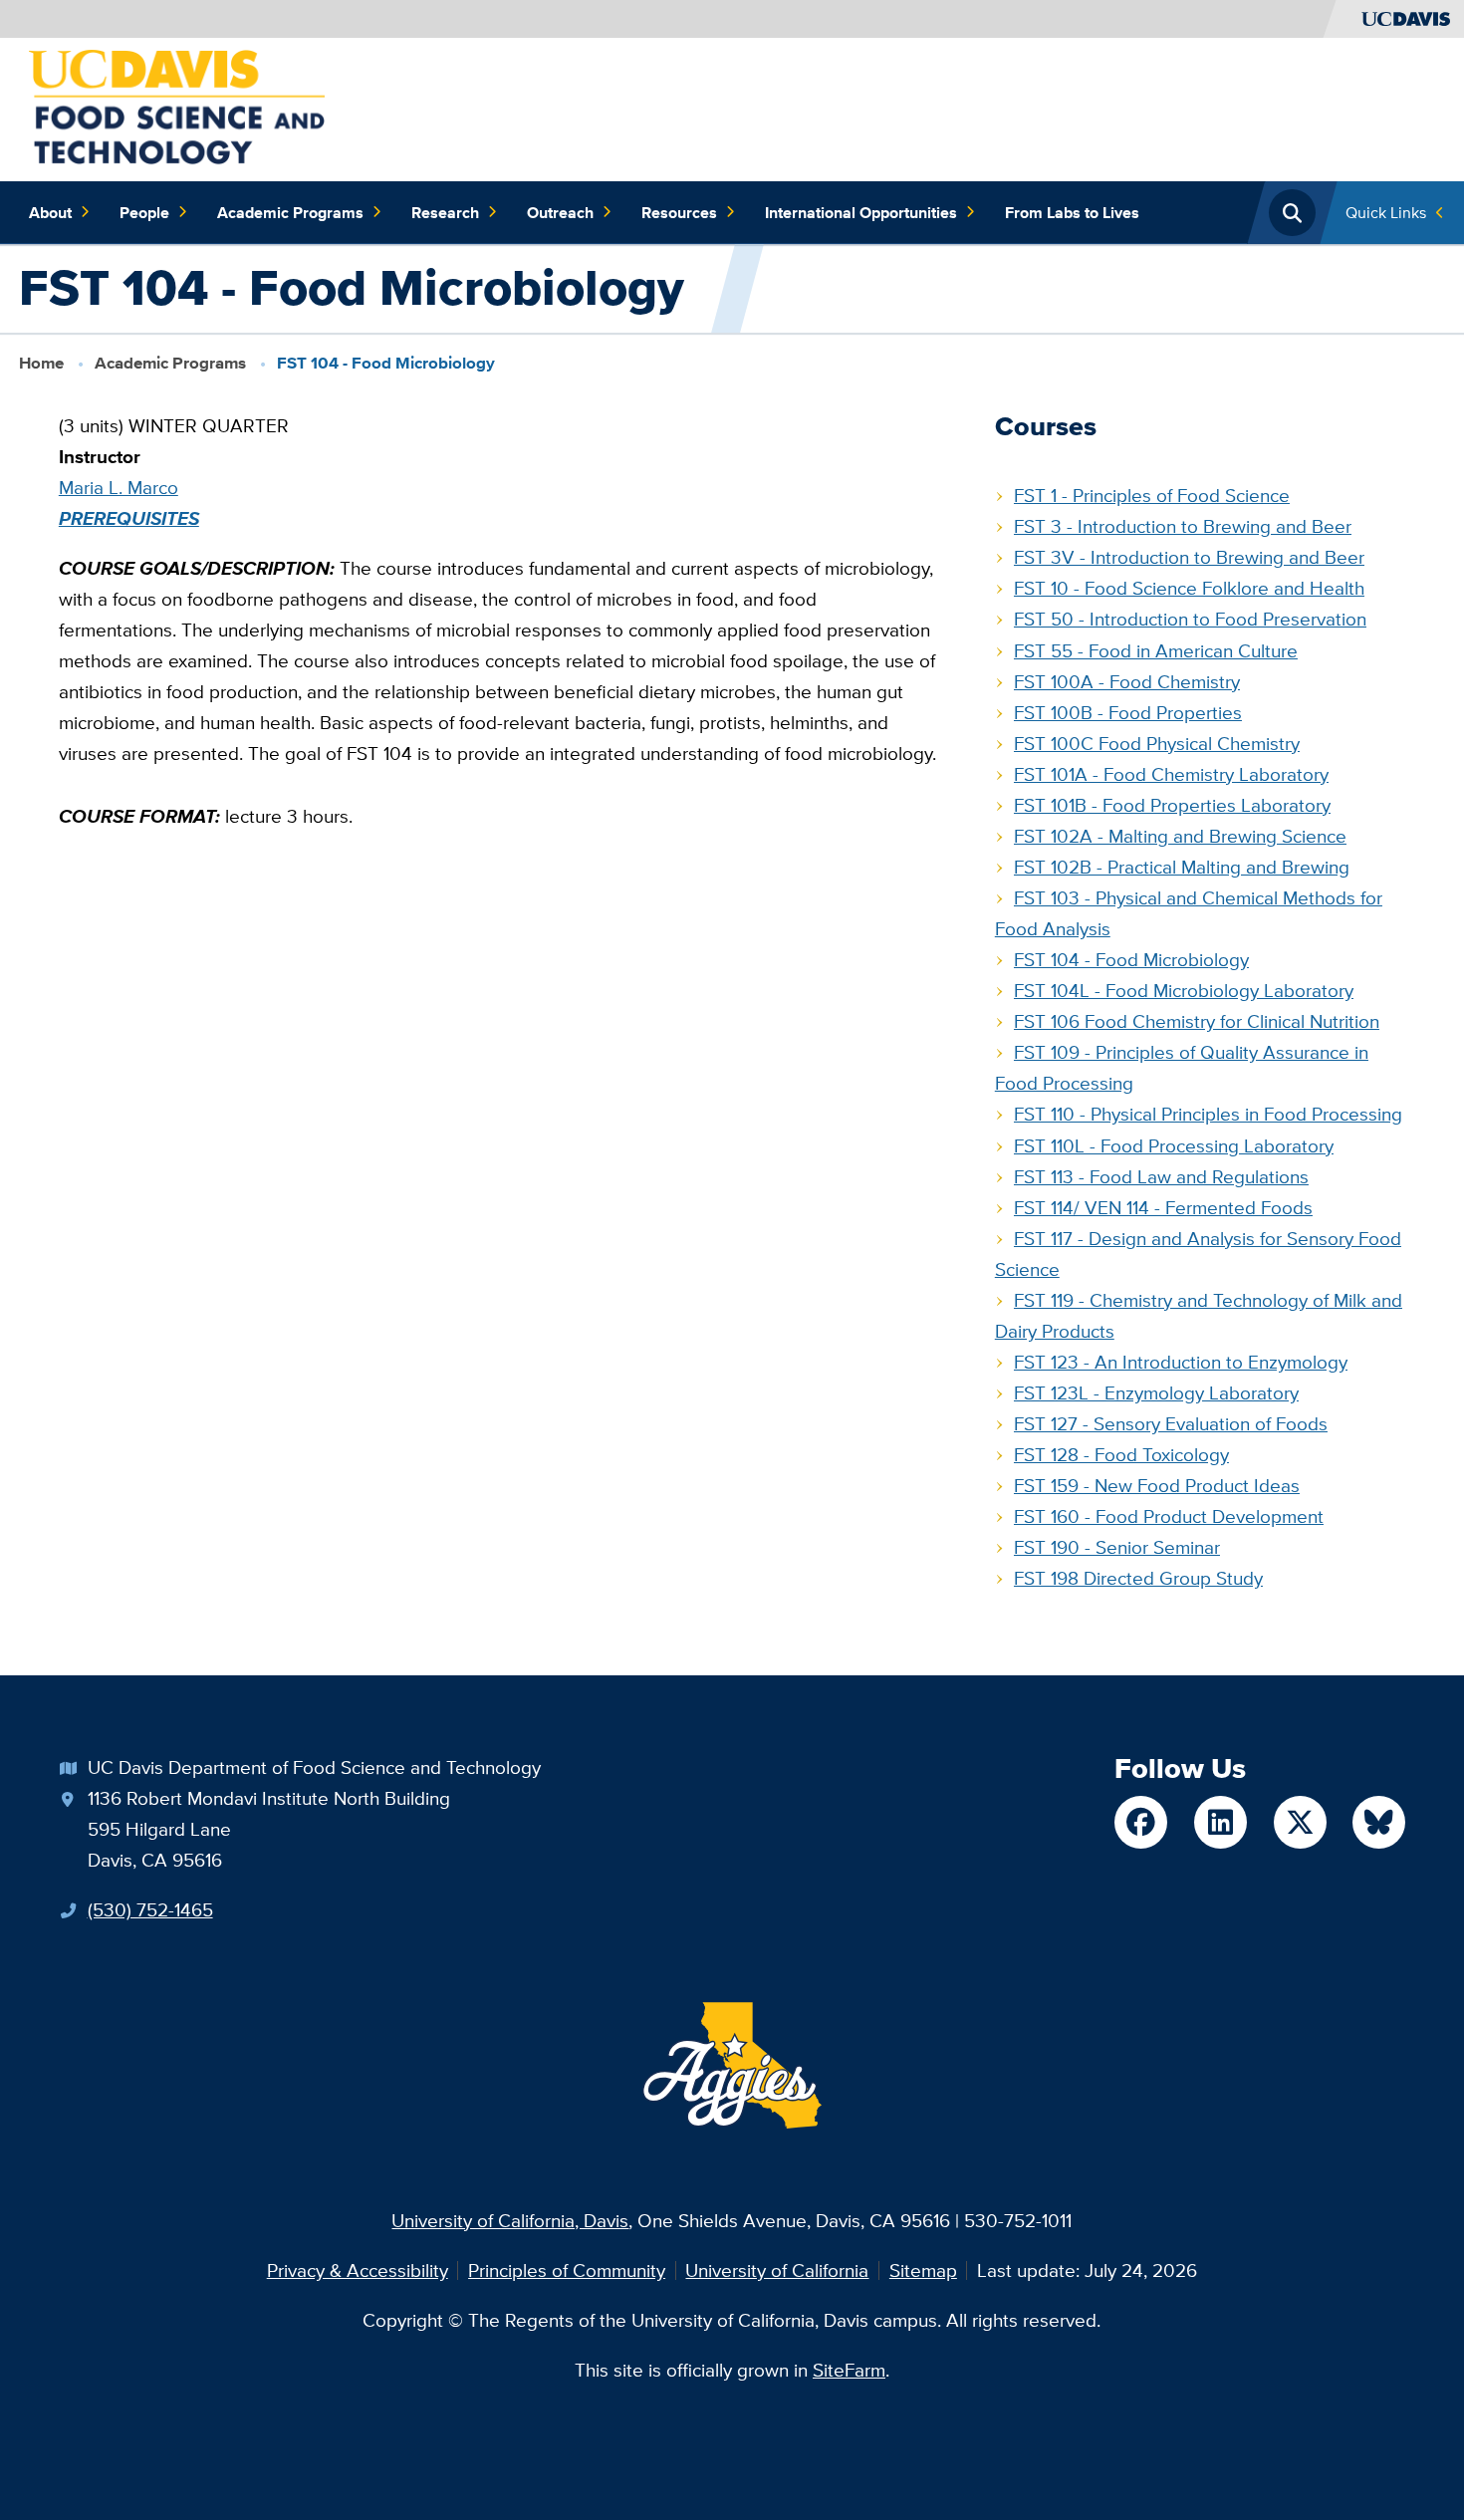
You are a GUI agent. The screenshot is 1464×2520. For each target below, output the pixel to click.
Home (41, 363)
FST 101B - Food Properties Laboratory (1172, 805)
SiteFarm (849, 2370)
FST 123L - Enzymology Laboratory (1156, 1392)
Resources (679, 212)
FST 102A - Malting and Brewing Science (1180, 836)
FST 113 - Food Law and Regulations (1161, 1176)
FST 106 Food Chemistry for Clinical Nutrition (1197, 1021)
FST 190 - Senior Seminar (1117, 1547)
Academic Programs (290, 212)
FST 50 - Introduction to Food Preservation (1190, 619)
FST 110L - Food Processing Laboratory (1174, 1145)
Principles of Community (567, 2270)
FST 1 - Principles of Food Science (1152, 495)
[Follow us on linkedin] (1220, 1822)
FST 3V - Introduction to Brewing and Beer (1189, 557)
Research (445, 212)
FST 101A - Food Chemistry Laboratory (1171, 774)
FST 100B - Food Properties (1128, 712)
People (144, 212)
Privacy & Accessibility (358, 2270)
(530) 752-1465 (150, 1909)
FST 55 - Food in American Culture (1156, 650)
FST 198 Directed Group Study (1138, 1578)
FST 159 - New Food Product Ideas (1157, 1485)
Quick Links (1386, 212)
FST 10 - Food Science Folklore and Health (1189, 588)
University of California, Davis (510, 2220)
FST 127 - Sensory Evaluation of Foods (1171, 1423)
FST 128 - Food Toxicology (1121, 1454)
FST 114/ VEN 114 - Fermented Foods (1163, 1207)
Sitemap (923, 2270)
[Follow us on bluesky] (1379, 1822)
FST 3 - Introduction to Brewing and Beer (1183, 526)
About (50, 212)
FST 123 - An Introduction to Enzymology (1181, 1362)
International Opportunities (861, 212)
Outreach (560, 212)
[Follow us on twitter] (1300, 1822)
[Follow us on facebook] (1141, 1822)
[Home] (177, 108)
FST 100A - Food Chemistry (1127, 681)
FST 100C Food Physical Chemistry (1157, 743)
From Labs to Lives (1072, 212)
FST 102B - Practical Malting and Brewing (1182, 867)
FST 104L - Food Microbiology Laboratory (1184, 990)
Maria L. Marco (119, 487)
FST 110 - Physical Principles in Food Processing (1208, 1114)
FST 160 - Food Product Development (1169, 1516)
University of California (777, 2270)
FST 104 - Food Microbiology (1131, 959)
